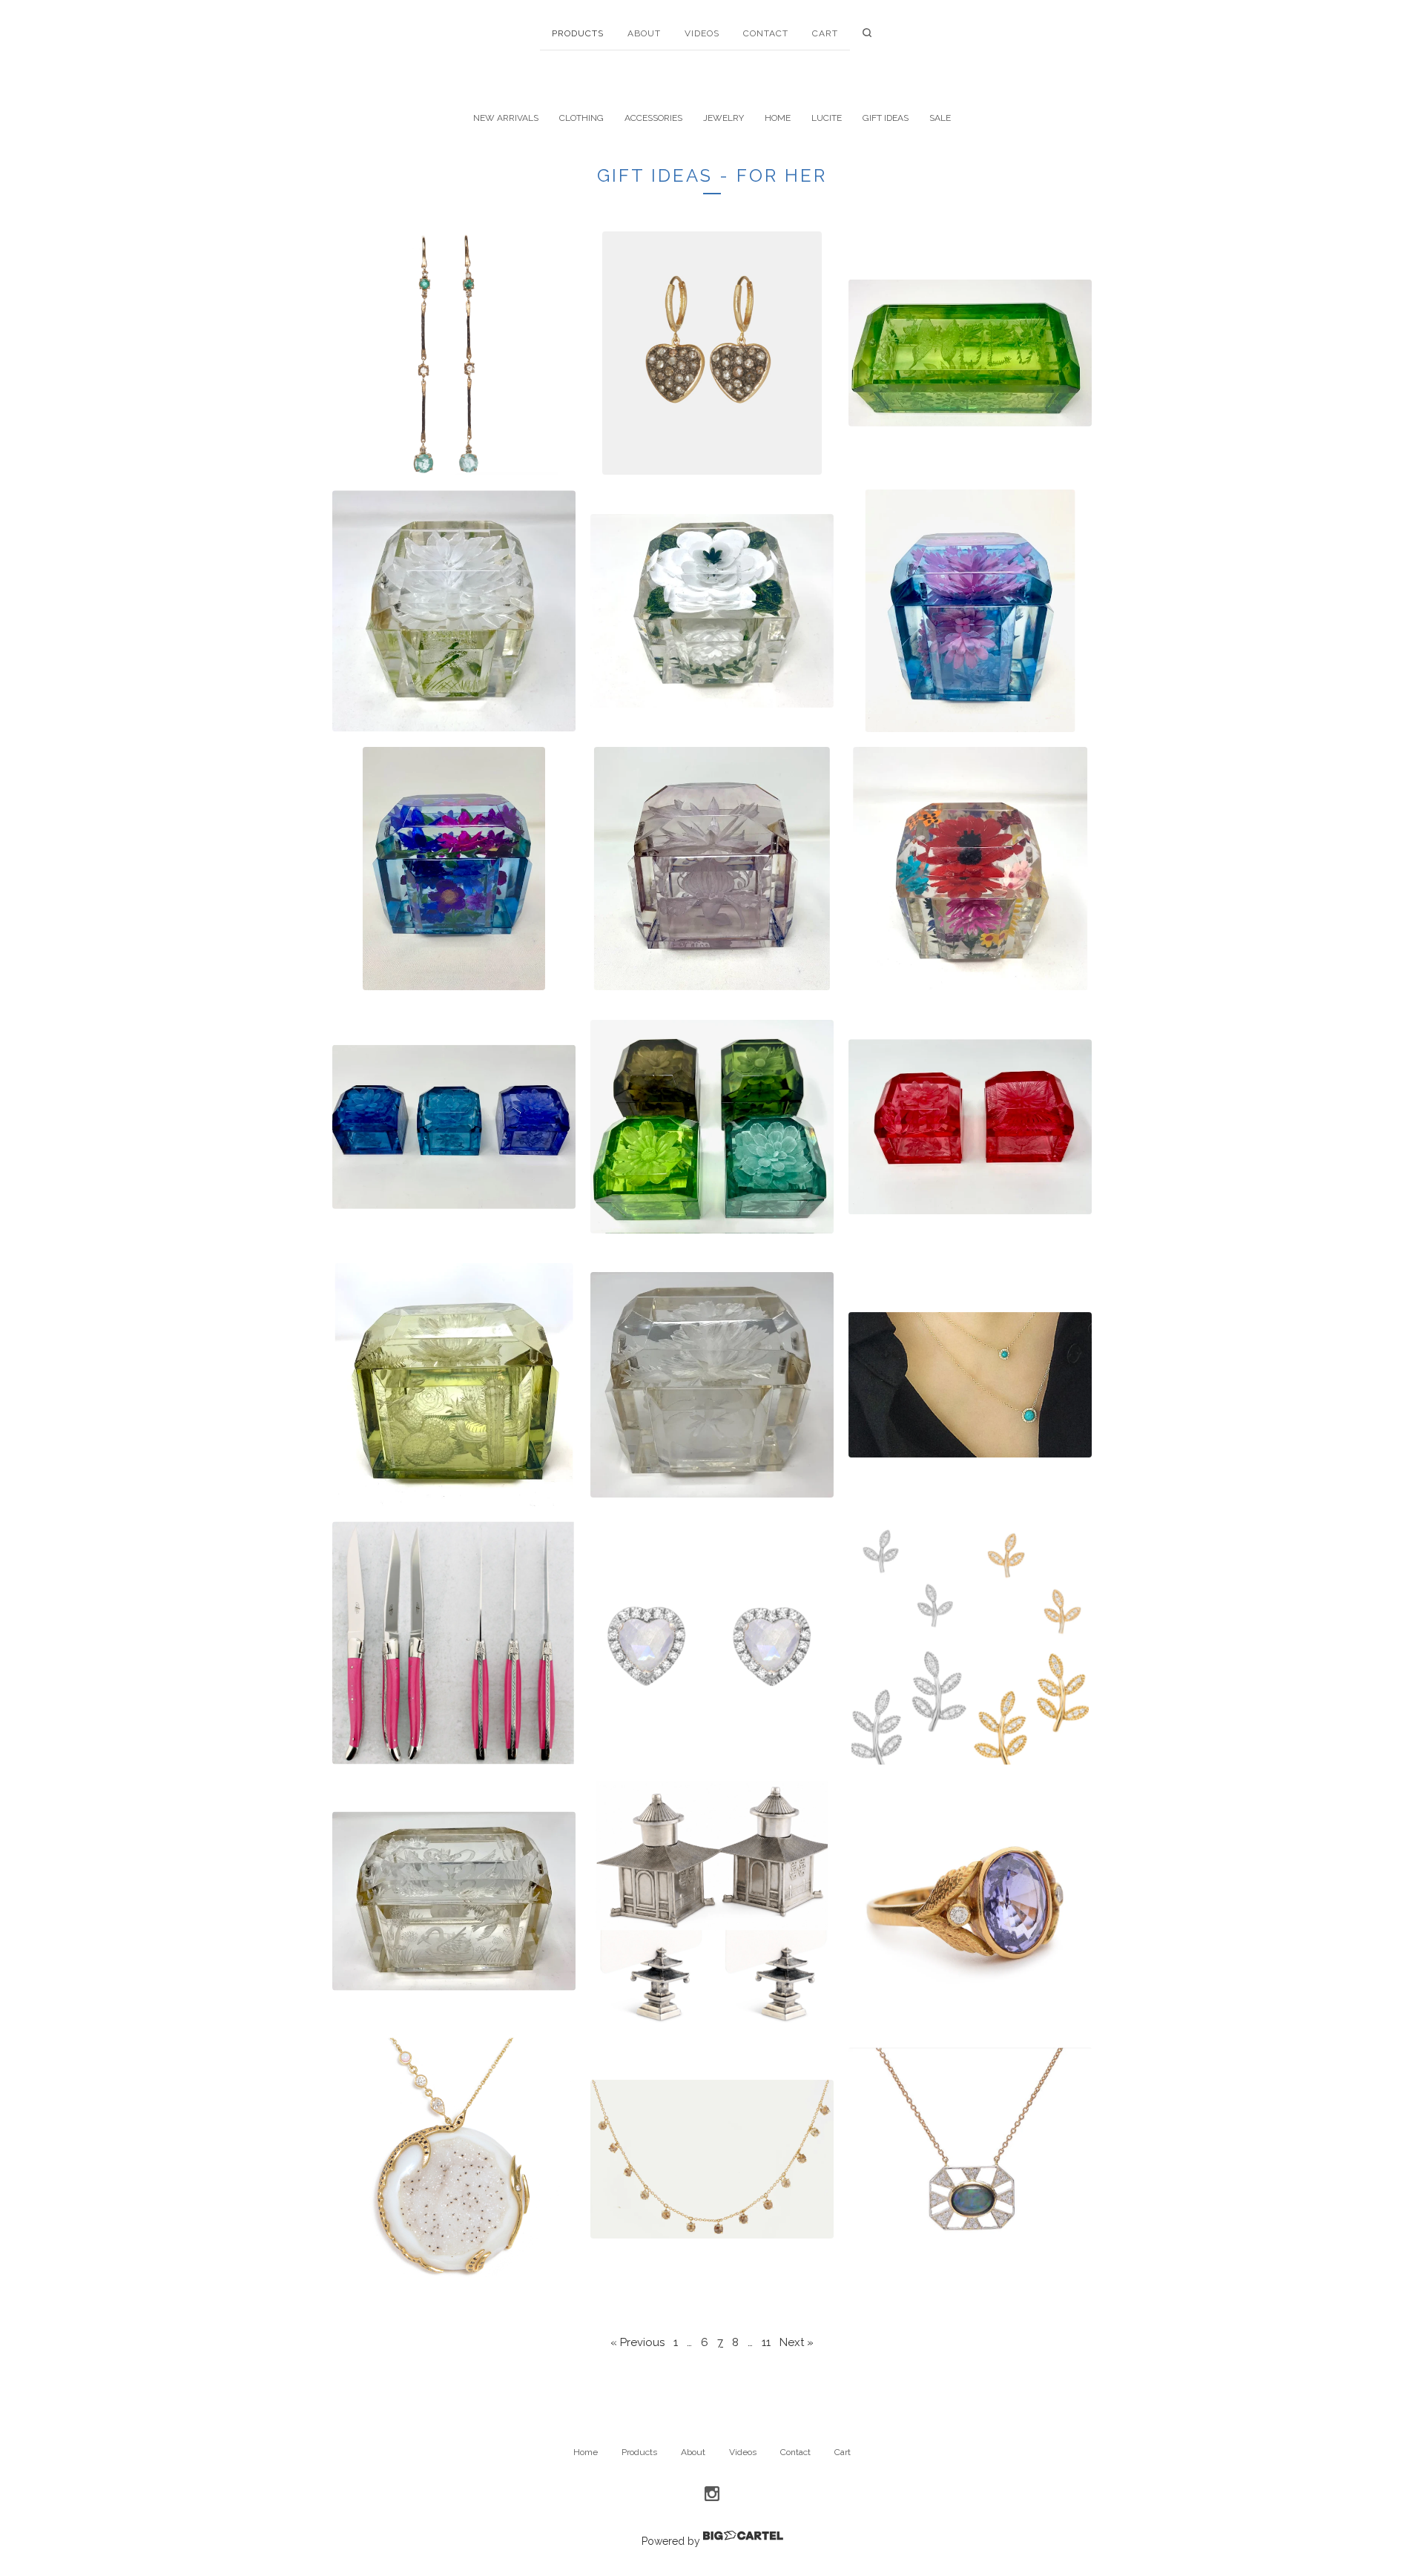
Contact (766, 33)
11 (766, 2342)
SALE (940, 118)
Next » (797, 2342)
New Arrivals (506, 118)
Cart (825, 33)
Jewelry (723, 118)
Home (778, 118)
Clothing (581, 118)
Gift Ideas (886, 118)
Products (578, 33)
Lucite (827, 118)
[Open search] (867, 36)
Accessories (653, 118)
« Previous (637, 2342)
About (644, 33)
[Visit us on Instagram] (712, 2494)
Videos (702, 33)
